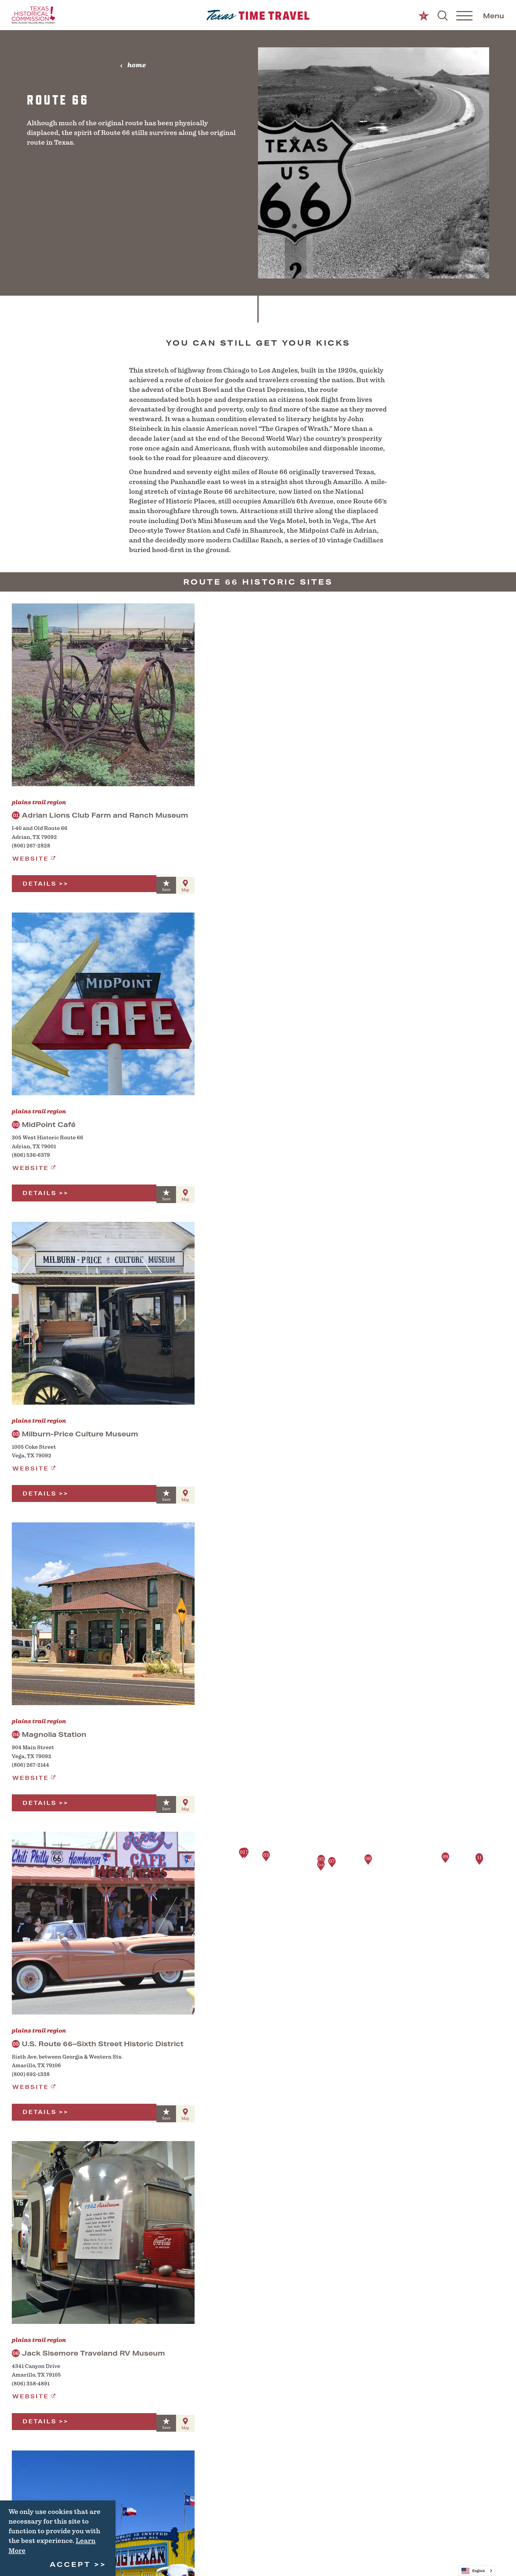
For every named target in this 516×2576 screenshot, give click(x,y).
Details (40, 884)
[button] (243, 1853)
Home (137, 65)
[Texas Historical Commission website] (33, 15)
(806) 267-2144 (31, 1765)
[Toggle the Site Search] (443, 15)
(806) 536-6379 (31, 1155)
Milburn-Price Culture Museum (75, 1434)
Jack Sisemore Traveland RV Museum (89, 2353)
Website (31, 859)
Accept (70, 2564)
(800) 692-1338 (31, 2074)
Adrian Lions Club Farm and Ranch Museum (101, 815)
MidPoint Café (44, 1124)
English (479, 2571)
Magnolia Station (49, 1734)
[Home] (258, 15)
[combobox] (477, 2571)
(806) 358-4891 (31, 2384)
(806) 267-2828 (31, 846)
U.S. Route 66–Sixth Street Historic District (98, 2044)
